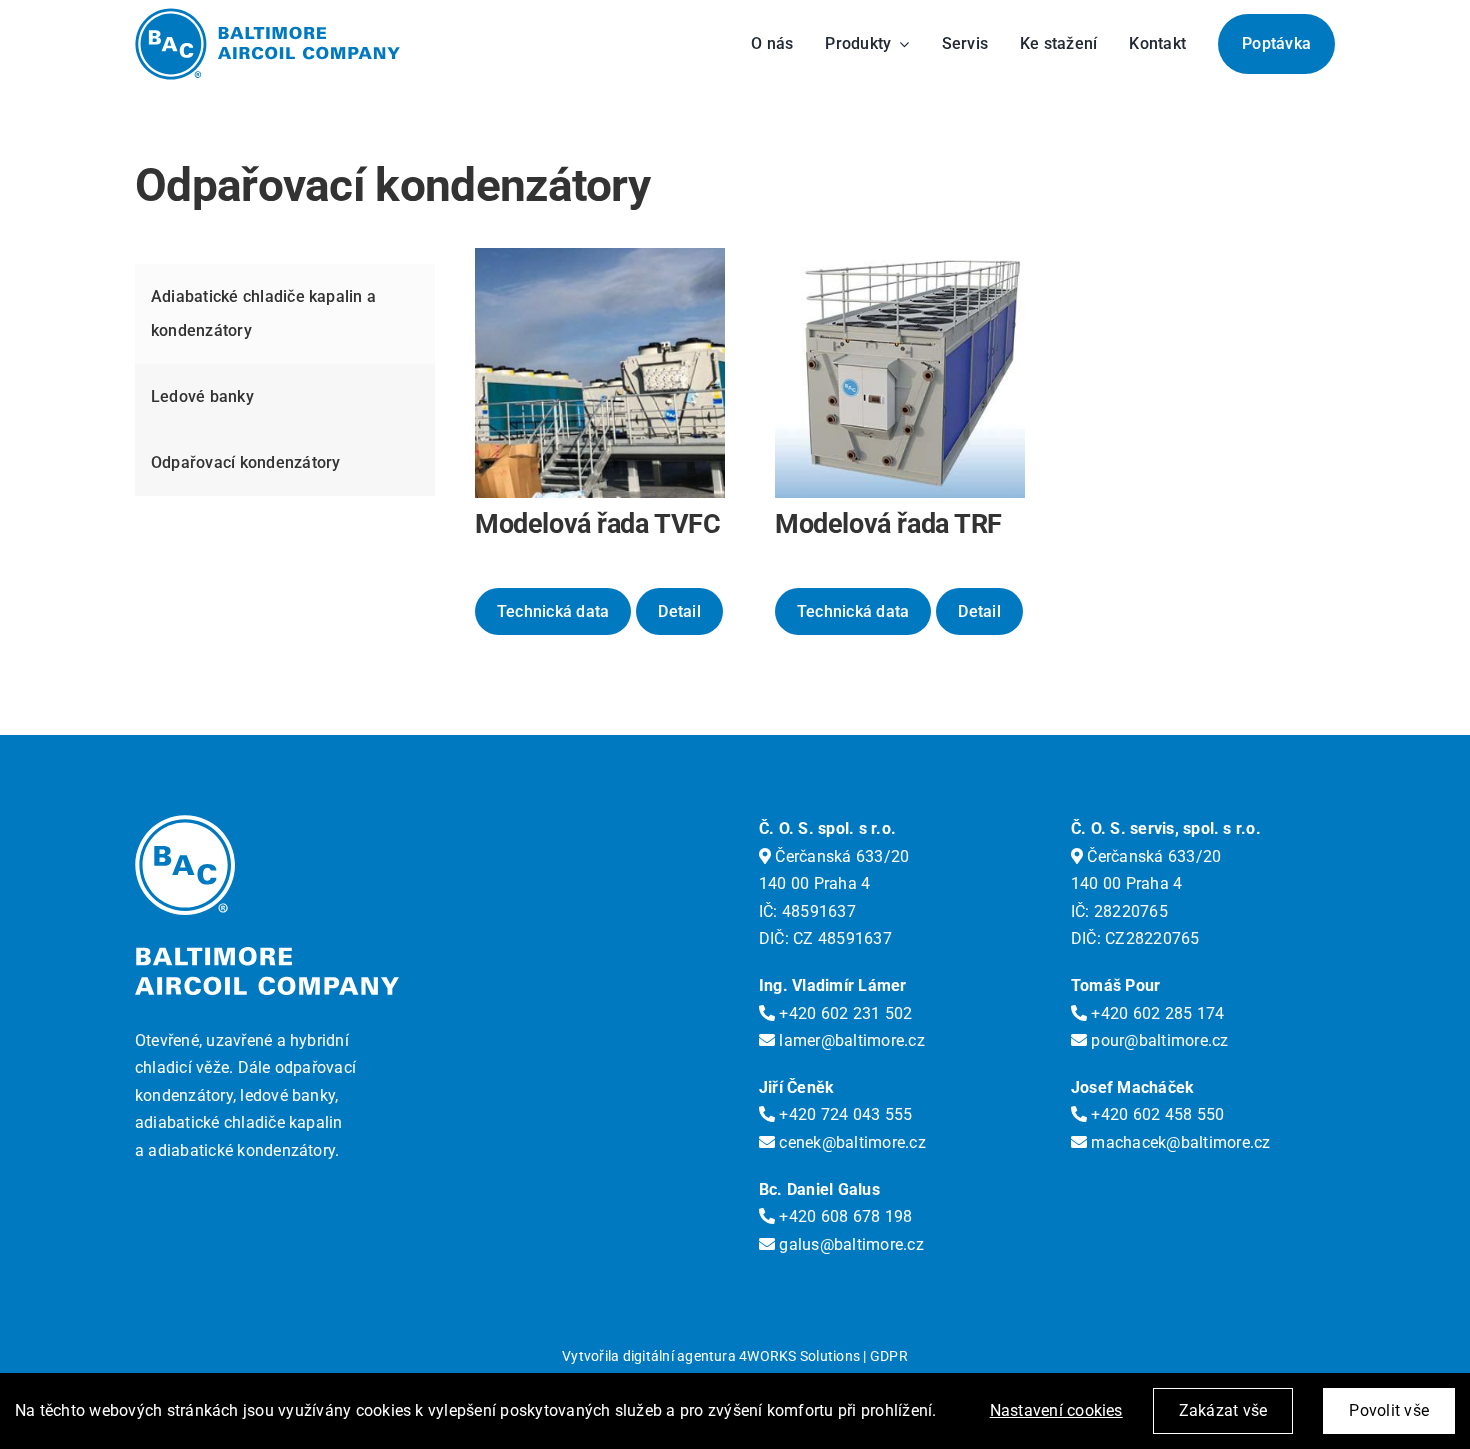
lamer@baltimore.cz (850, 1040)
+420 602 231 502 (843, 1013)
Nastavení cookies (1056, 1410)
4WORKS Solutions (799, 1356)
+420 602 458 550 (1155, 1114)
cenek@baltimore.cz (850, 1142)
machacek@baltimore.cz (1178, 1142)
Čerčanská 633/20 (840, 856)
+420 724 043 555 (843, 1114)
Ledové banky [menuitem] (202, 396)
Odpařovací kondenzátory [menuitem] (246, 462)
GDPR (889, 1356)
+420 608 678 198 (843, 1216)
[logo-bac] (267, 15)
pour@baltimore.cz (1157, 1040)
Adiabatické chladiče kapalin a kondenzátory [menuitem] (263, 313)
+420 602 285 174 (1155, 1013)
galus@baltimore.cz (849, 1244)
